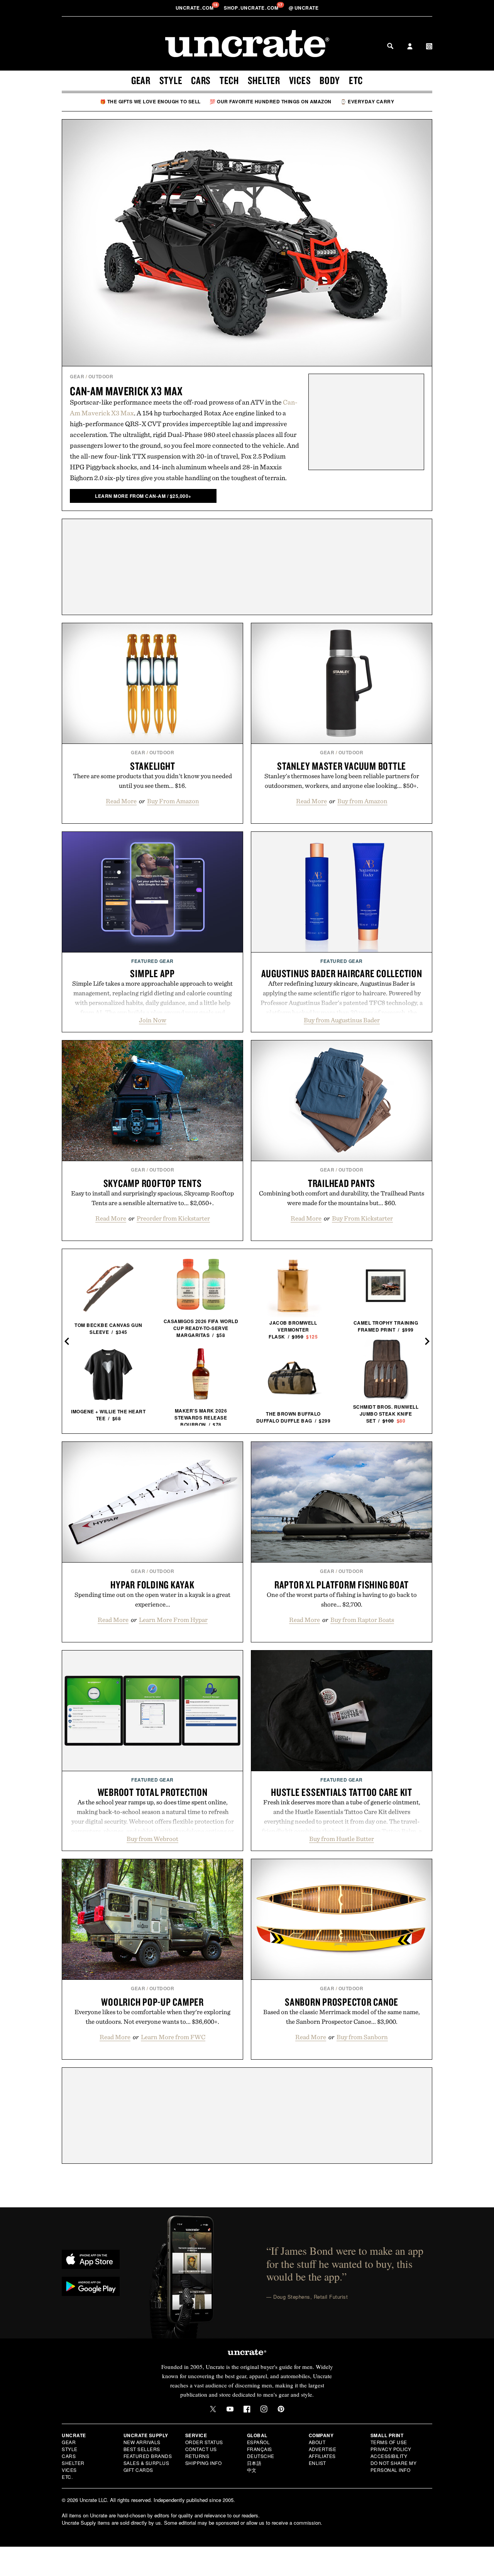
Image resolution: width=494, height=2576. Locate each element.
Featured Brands (148, 2456)
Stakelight (153, 766)
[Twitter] (213, 2409)
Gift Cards (138, 2470)
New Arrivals (142, 2442)
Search (390, 46)
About (317, 2442)
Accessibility (389, 2456)
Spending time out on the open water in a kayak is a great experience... (152, 1599)
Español (259, 2442)
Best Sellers (142, 2449)
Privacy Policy (391, 2449)
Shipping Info (204, 2463)
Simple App (152, 973)
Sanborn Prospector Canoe (342, 2002)
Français (260, 2449)
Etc (356, 80)
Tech (229, 80)
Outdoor (101, 376)
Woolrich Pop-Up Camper (152, 2002)
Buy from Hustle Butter (342, 1839)
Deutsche (261, 2456)
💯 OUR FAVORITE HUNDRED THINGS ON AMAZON (271, 101)
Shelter (264, 80)
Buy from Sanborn (362, 2037)
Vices (300, 80)
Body (330, 80)
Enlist (317, 2463)
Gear (141, 80)
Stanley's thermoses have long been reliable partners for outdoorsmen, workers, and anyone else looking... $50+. (342, 781)
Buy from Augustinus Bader (342, 1020)
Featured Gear (152, 961)
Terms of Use (389, 2442)
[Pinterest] (281, 2409)
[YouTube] (230, 2409)
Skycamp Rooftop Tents (153, 1183)
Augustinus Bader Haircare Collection (342, 973)
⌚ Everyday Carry (367, 101)
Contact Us (201, 2449)
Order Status (204, 2442)
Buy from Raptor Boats (362, 1620)
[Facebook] (247, 2409)
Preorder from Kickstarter (173, 1218)
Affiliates (322, 2456)
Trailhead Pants (342, 1183)
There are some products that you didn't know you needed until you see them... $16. (152, 781)
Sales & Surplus (146, 2463)
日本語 (254, 2463)
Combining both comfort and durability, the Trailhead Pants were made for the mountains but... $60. (342, 1198)
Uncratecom (195, 8)
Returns (197, 2456)
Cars (201, 80)
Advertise (323, 2449)
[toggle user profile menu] (410, 47)
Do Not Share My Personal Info (394, 2466)
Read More (121, 801)
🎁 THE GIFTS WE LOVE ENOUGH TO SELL (150, 101)
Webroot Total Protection (153, 1792)
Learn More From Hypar (173, 1620)
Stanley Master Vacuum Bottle (342, 766)
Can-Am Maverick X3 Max (126, 391)
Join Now (153, 1020)
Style (171, 80)
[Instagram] (264, 2409)
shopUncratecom (252, 8)
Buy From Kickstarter (362, 1218)
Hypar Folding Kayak (152, 1585)
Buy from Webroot (152, 1839)
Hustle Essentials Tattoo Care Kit (342, 1792)
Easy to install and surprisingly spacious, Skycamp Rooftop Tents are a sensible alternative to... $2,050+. (152, 1198)
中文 (252, 2470)
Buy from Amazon (362, 801)
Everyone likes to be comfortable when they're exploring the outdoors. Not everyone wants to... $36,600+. (152, 2017)
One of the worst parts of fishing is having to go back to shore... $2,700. (342, 1599)
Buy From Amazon (173, 801)
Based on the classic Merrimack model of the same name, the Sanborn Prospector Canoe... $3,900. (342, 2017)
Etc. (67, 2477)
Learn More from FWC (173, 2037)
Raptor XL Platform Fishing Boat (342, 1585)
